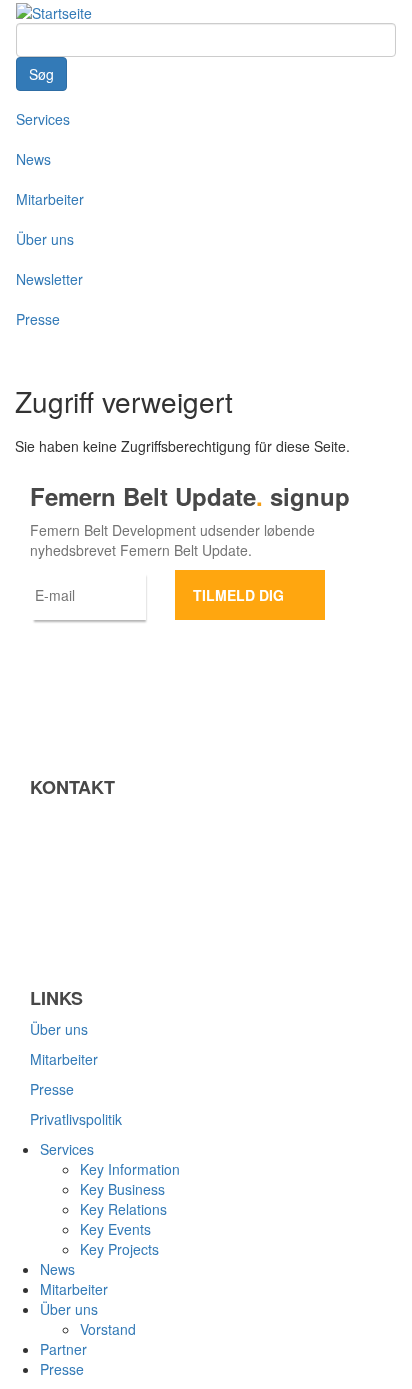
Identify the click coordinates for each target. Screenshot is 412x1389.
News (33, 159)
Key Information (130, 1169)
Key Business (122, 1189)
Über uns (45, 239)
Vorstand (108, 1329)
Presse (38, 319)
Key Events (115, 1229)
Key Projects (119, 1249)
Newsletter (49, 279)
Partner (63, 1349)
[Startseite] (54, 11)
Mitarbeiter (50, 199)
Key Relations (123, 1209)
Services (43, 119)
